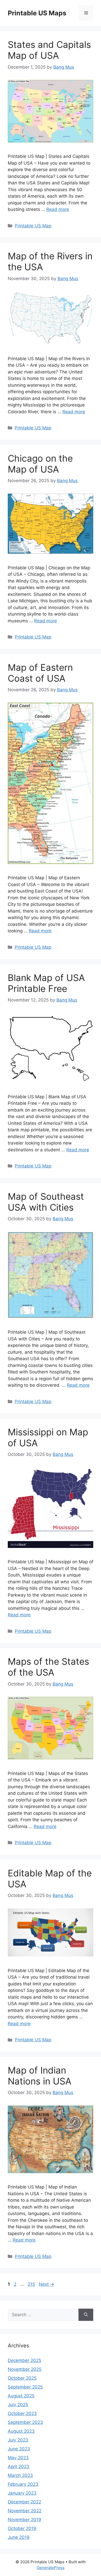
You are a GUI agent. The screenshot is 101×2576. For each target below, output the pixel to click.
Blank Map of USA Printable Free (46, 983)
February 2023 (23, 2484)
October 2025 (22, 2378)
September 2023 (25, 2422)
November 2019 (24, 2520)
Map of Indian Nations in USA (40, 2076)
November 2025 (25, 2369)
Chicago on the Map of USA (40, 464)
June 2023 (19, 2449)
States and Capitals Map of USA (49, 50)
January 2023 (22, 2493)
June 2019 (19, 2537)
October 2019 (22, 2528)
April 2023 (19, 2467)
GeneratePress (51, 2568)
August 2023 (21, 2431)
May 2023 (18, 2458)
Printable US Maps (37, 13)
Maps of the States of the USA (48, 1667)
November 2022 (25, 2511)
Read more (58, 209)
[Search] (86, 2315)
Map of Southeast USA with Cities (46, 1202)
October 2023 (22, 2413)
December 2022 (24, 2502)
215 (32, 2284)
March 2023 (20, 2475)
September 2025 (25, 2387)
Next (46, 2284)
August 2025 (21, 2396)
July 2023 (18, 2440)
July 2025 (18, 2405)
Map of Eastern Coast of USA (40, 673)
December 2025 (24, 2360)
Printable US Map (33, 226)
